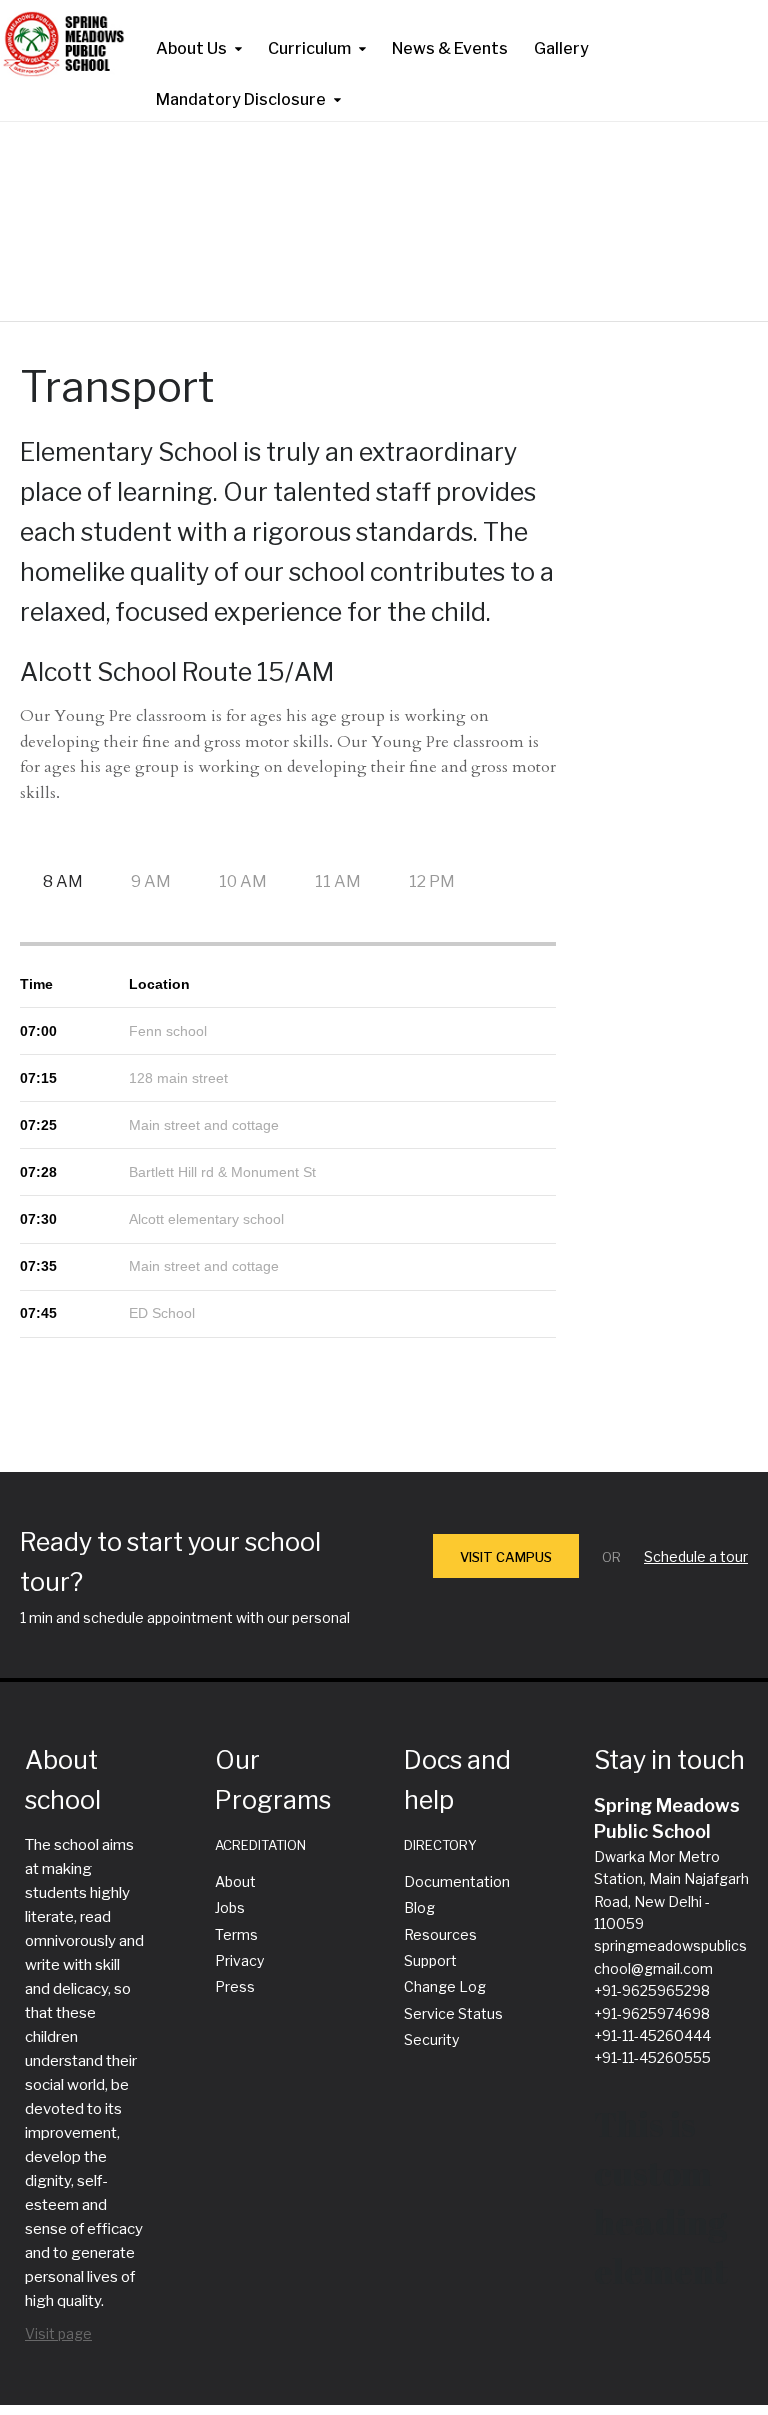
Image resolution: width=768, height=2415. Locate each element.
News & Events (450, 48)
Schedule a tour (696, 1556)
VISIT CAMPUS (506, 1557)
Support (430, 1960)
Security (431, 2039)
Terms (236, 1934)
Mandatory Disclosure (241, 99)
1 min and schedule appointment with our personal (185, 1617)
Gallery (561, 48)
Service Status (453, 2013)
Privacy (239, 1960)
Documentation (457, 1881)
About (235, 1881)
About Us (191, 48)
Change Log (445, 1986)
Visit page (58, 2333)
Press (235, 1986)
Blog (419, 1907)
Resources (440, 1934)
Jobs (230, 1907)
